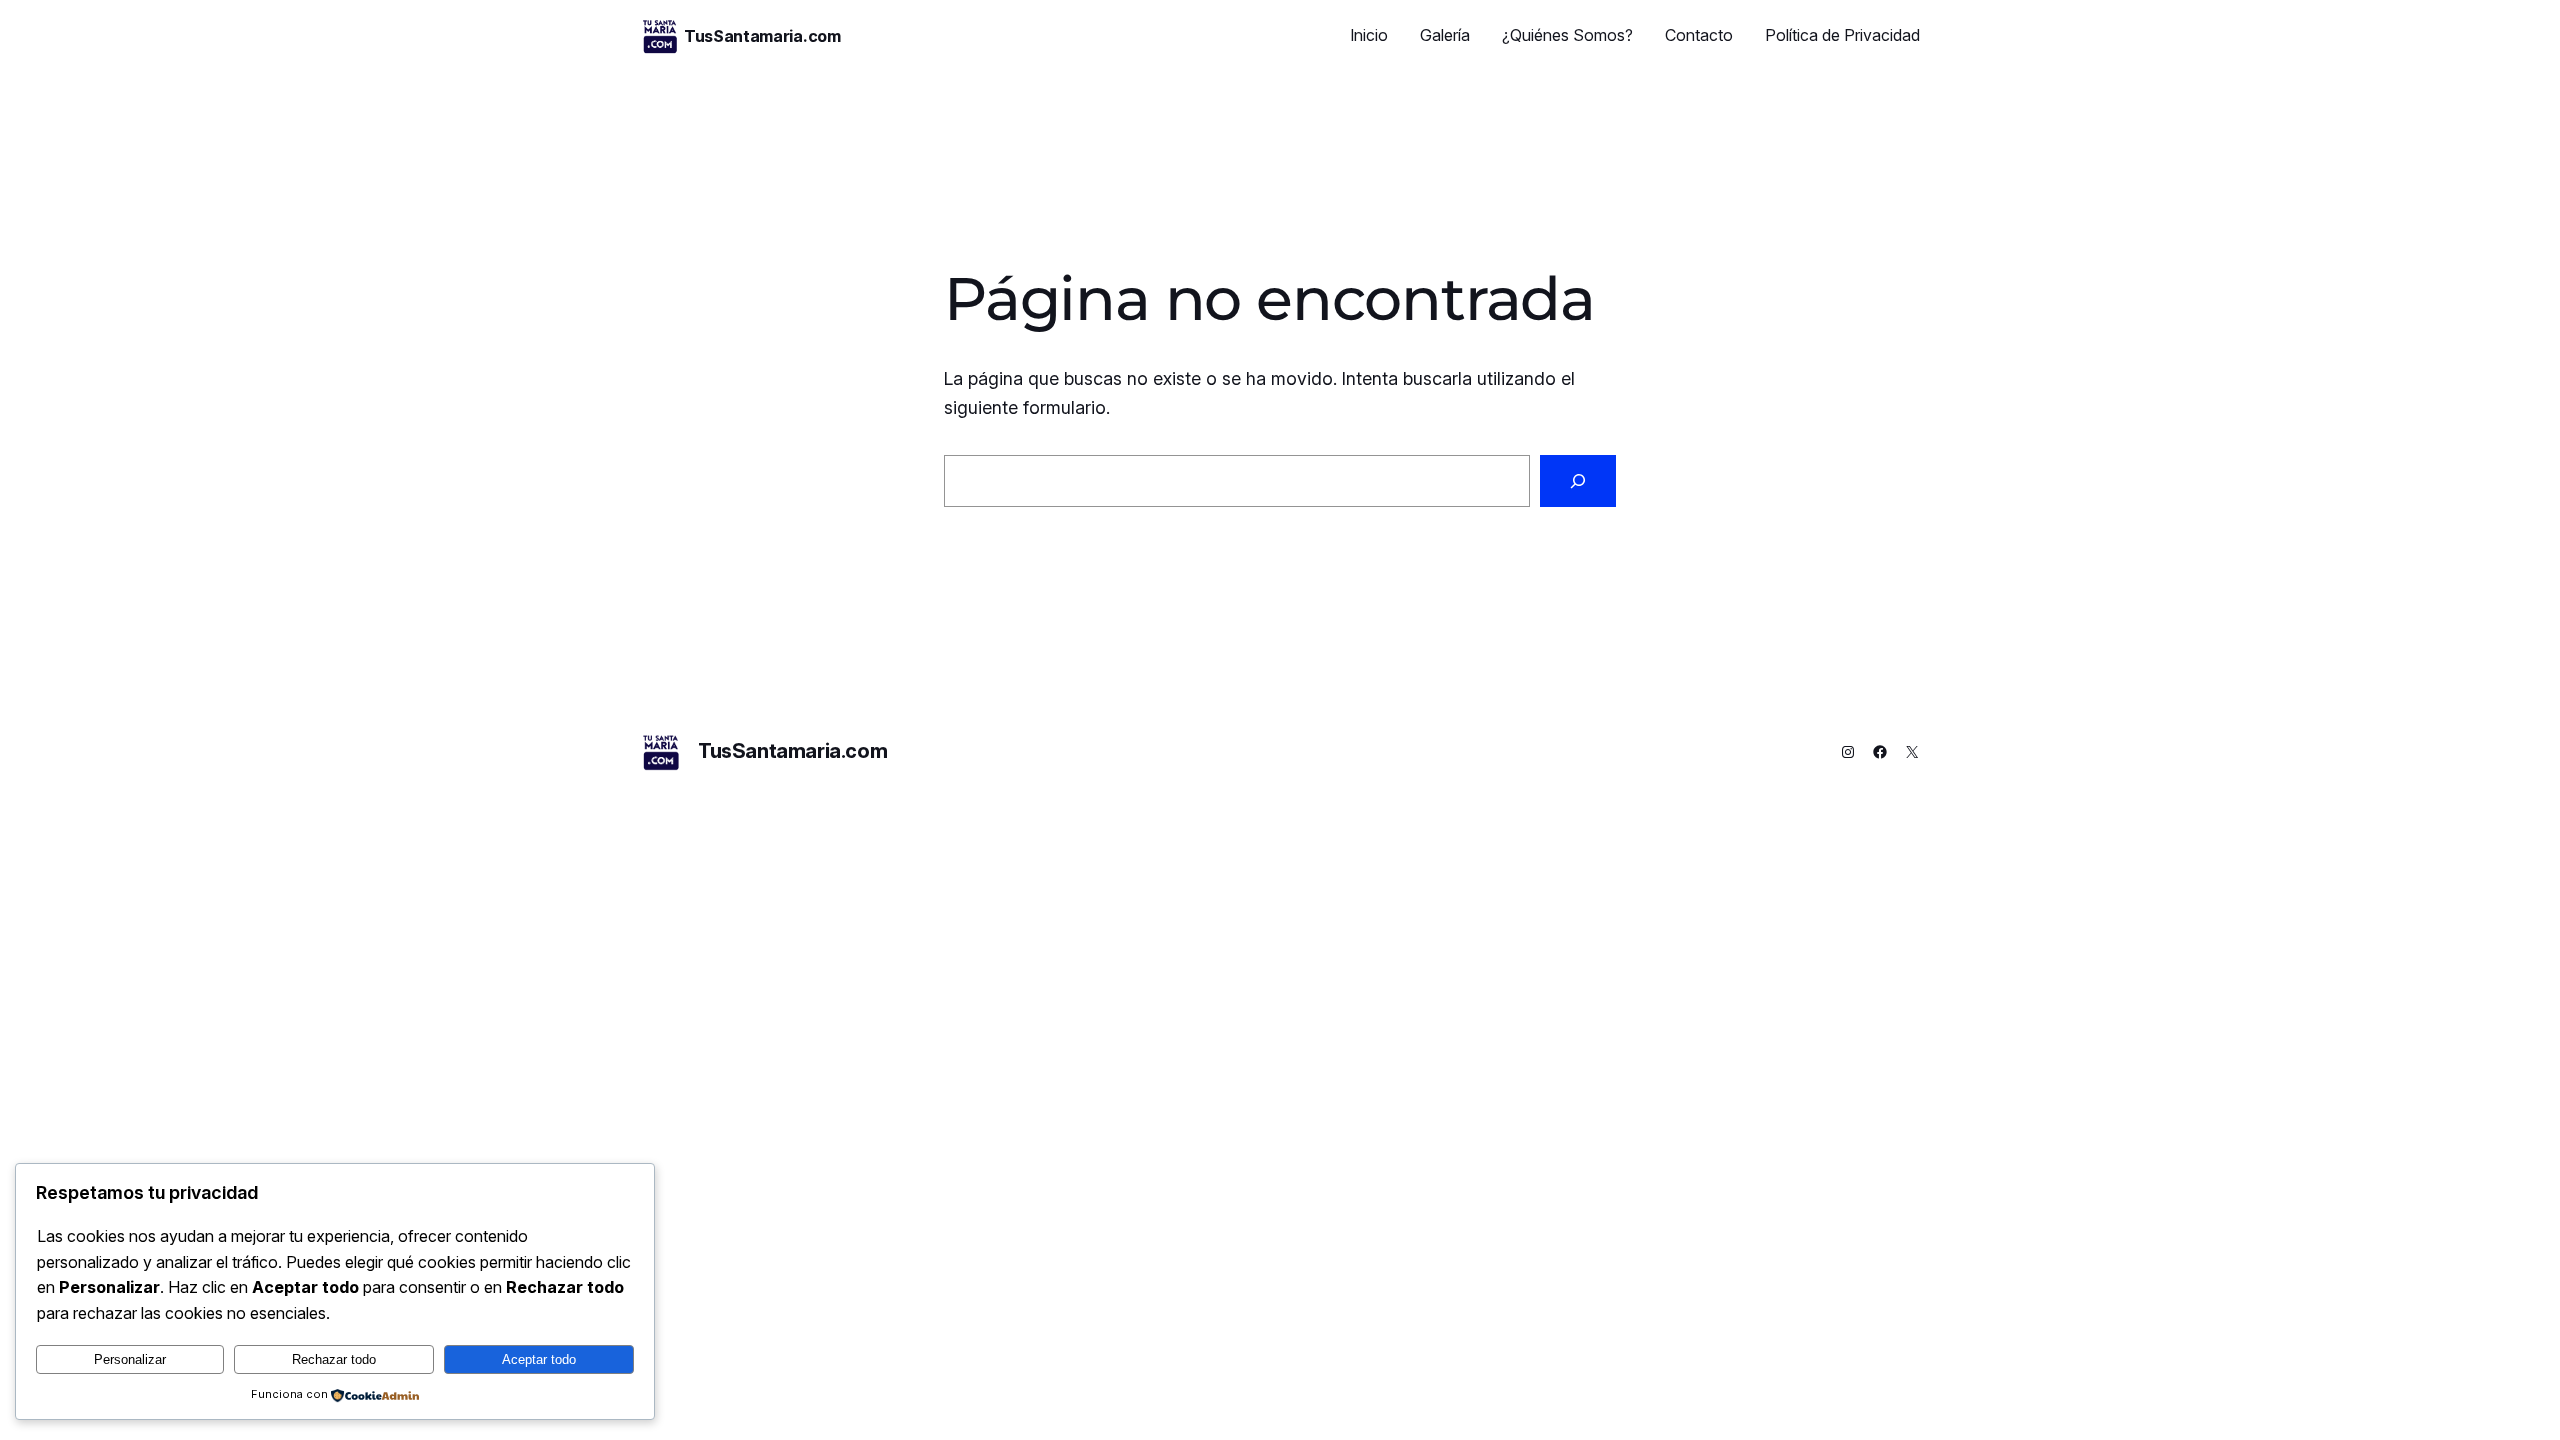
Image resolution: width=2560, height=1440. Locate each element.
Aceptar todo (539, 1359)
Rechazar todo (334, 1359)
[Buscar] (1578, 481)
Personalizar (130, 1359)
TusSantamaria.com (762, 36)
